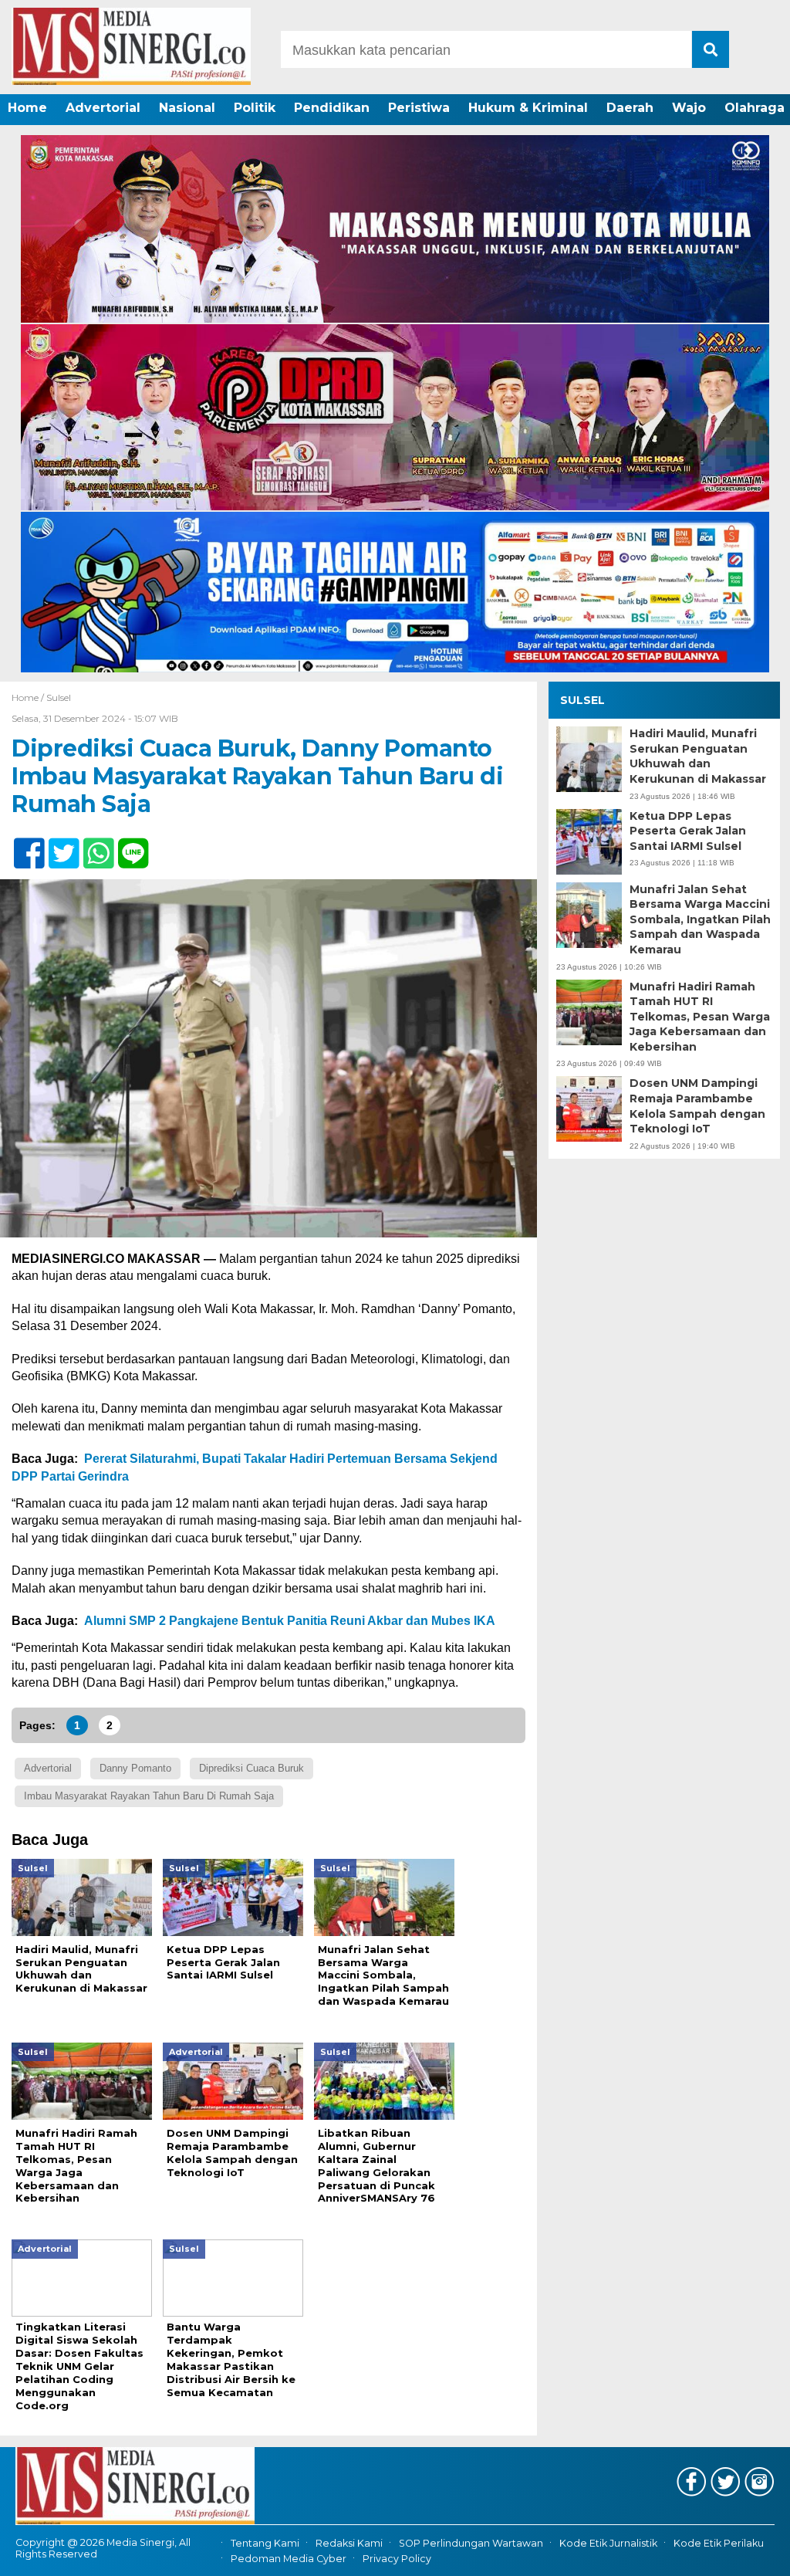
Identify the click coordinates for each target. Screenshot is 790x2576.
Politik (255, 108)
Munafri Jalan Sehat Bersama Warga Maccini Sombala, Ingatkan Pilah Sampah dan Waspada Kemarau (700, 919)
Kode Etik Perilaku (719, 2543)
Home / (29, 697)
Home (27, 108)
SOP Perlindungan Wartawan (471, 2543)
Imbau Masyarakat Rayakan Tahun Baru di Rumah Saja (149, 1796)
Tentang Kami (265, 2543)
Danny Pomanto (135, 1768)
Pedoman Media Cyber (289, 2559)
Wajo (689, 108)
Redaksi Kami (349, 2543)
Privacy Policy (397, 2559)
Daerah (630, 108)
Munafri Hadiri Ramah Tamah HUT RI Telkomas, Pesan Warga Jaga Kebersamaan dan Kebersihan (700, 1017)
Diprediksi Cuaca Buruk (252, 1768)
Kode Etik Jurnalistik (608, 2543)
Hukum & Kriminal (528, 108)
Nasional (187, 108)
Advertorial (103, 108)
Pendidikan (332, 108)
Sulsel (59, 697)
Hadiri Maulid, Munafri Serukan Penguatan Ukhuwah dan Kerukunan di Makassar (698, 756)
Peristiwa (419, 108)
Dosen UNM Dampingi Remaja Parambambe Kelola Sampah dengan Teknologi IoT (697, 1106)
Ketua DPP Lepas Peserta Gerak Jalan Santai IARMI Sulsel (688, 831)
